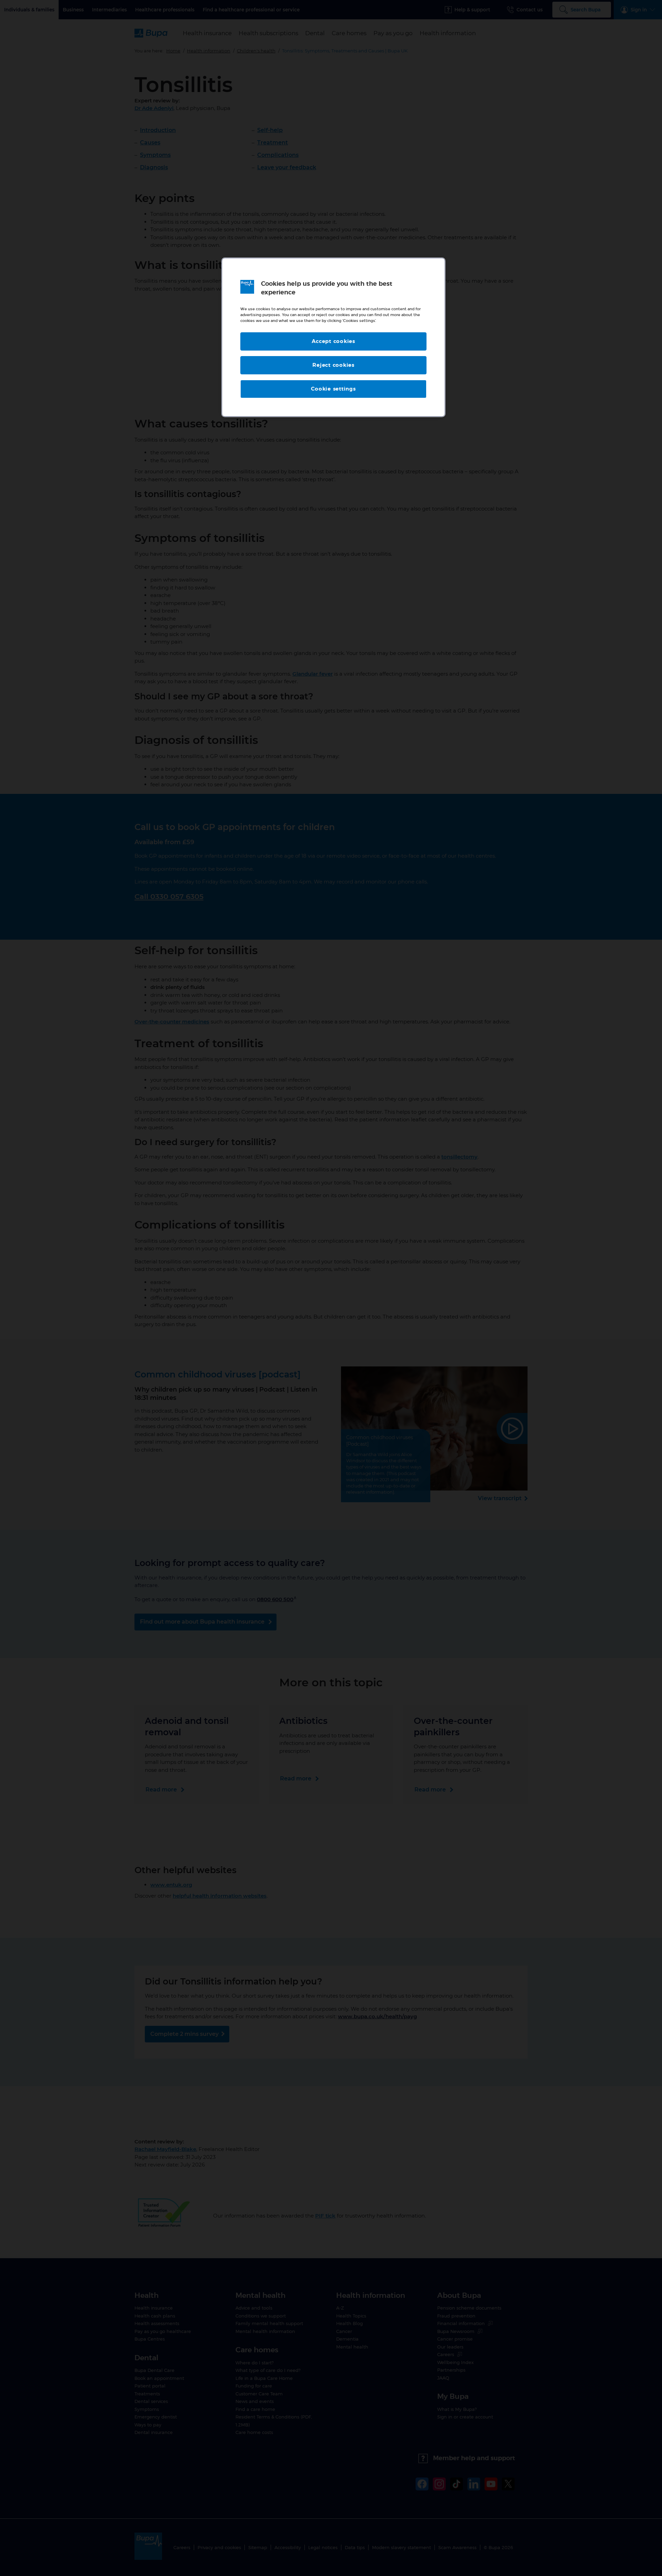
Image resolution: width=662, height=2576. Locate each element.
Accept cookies (333, 341)
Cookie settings (333, 389)
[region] (333, 337)
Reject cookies (333, 365)
